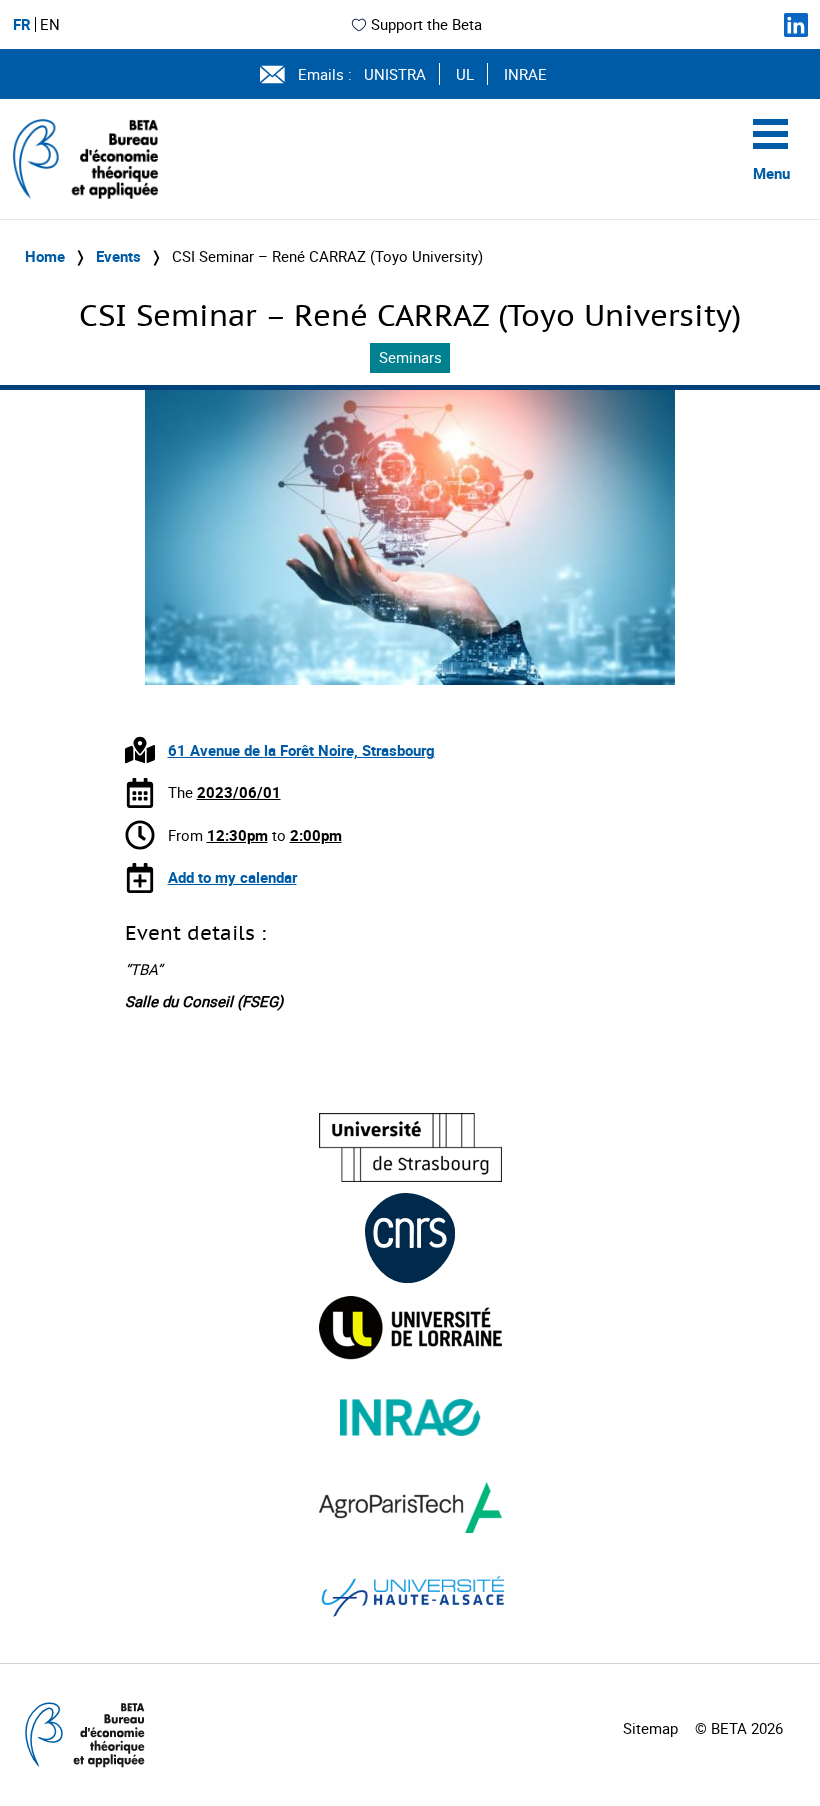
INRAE (525, 74)
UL (465, 74)
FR (22, 24)
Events (118, 256)
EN (50, 24)
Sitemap (650, 1728)
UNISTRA (395, 74)
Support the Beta (426, 24)
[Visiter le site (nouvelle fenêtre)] (410, 1147)
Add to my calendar (232, 877)
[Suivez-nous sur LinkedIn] (796, 25)
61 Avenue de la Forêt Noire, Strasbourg (301, 750)
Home (45, 256)
